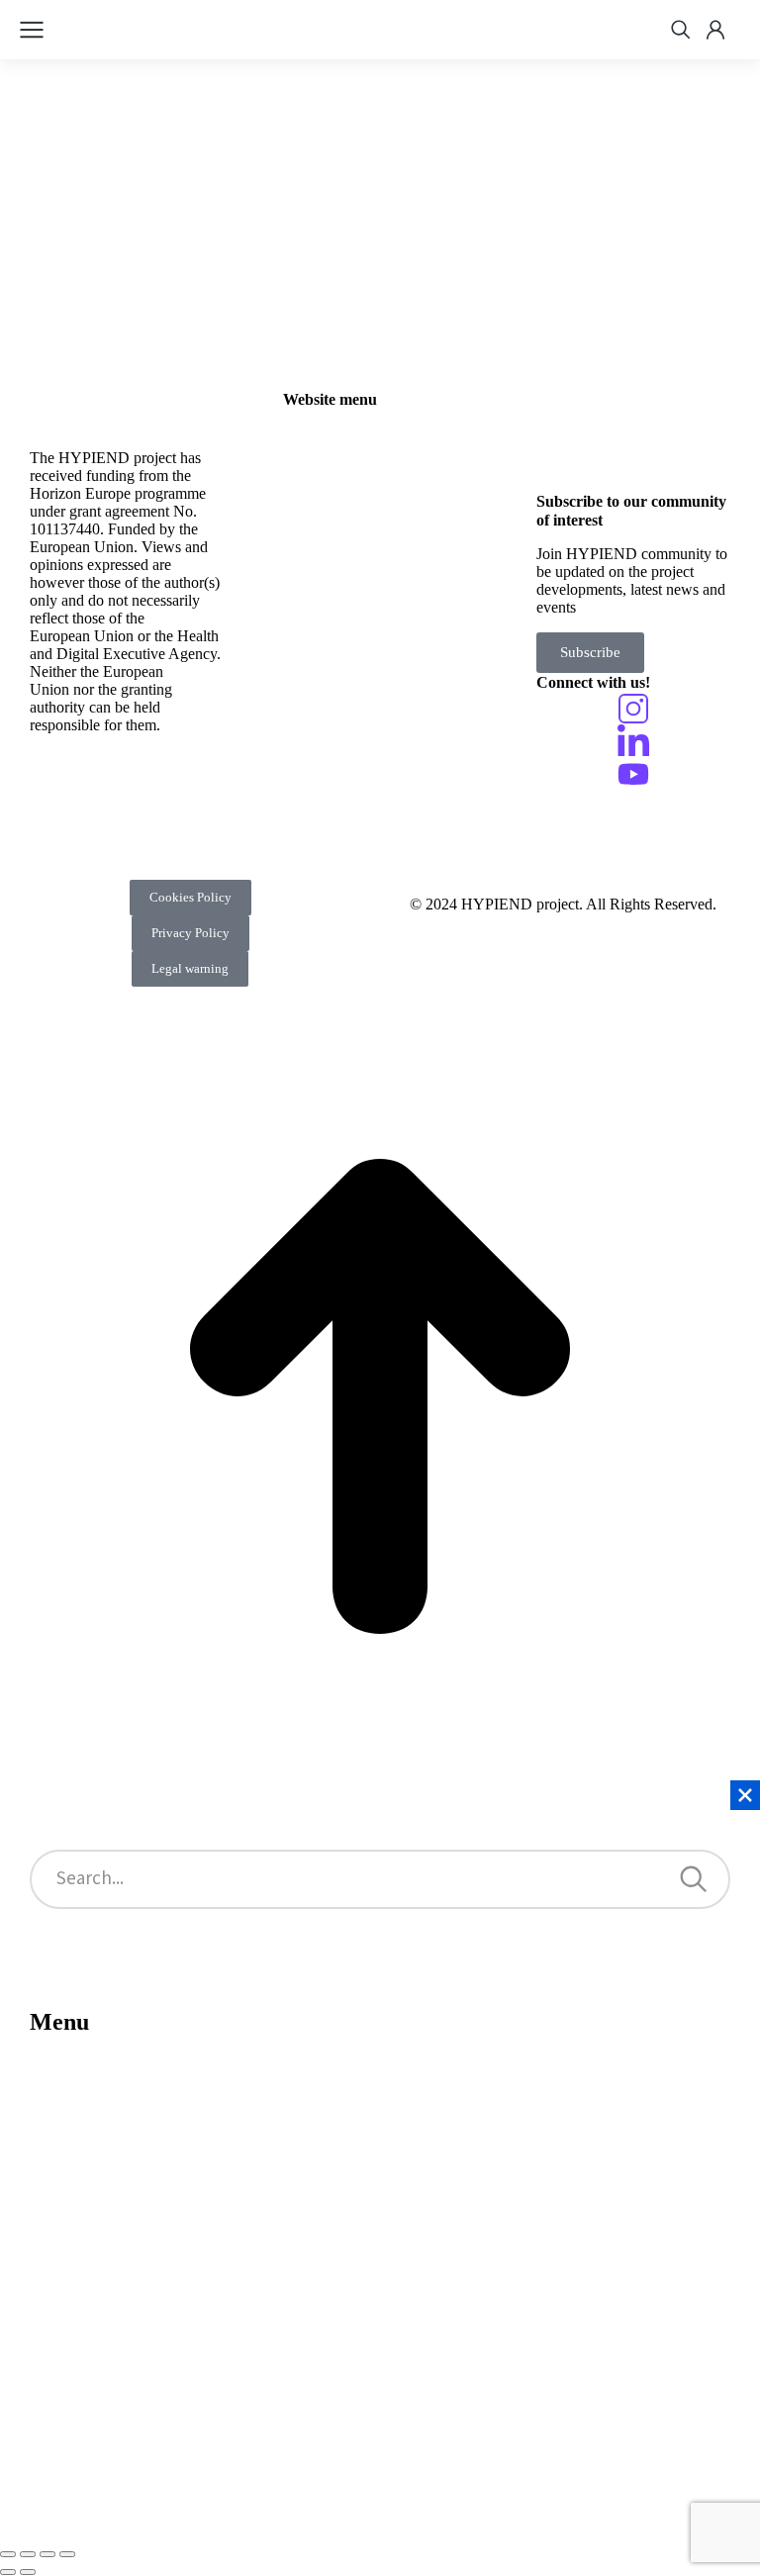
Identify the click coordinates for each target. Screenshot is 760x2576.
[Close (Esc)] (8, 2554)
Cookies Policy (190, 897)
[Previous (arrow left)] (8, 2572)
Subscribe (590, 652)
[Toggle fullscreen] (47, 2554)
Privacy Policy (190, 933)
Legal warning (190, 968)
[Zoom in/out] (67, 2554)
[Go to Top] (380, 1771)
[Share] (28, 2554)
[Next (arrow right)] (28, 2572)
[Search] (694, 1879)
